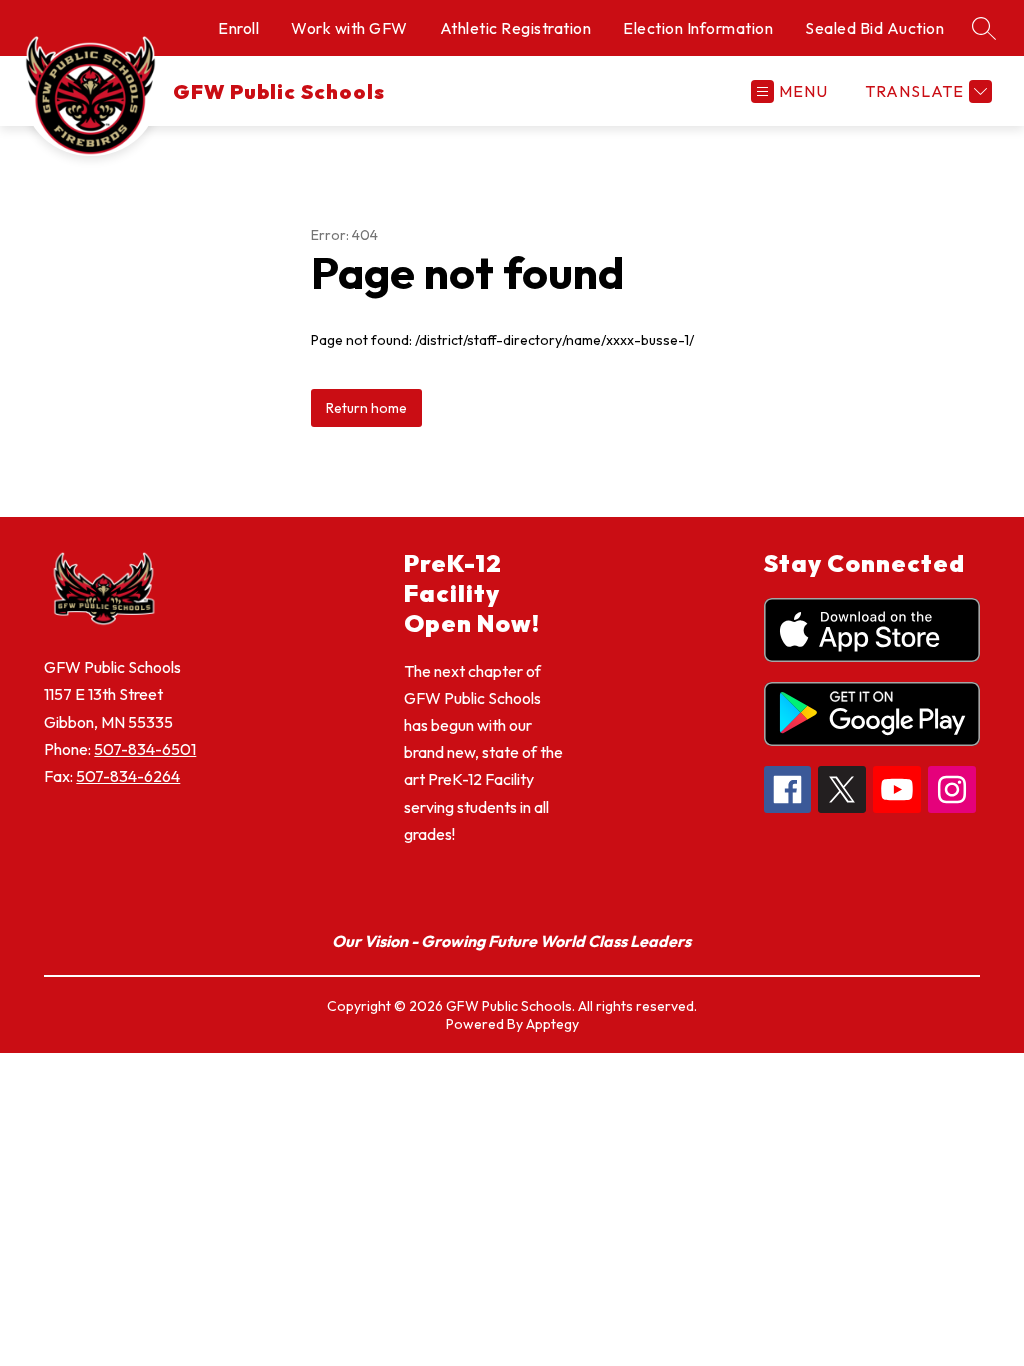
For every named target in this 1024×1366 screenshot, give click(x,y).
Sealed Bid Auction (874, 28)
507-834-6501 (145, 749)
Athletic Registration (516, 28)
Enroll (238, 28)
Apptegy (552, 1024)
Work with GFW (349, 28)
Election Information (698, 28)
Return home (366, 408)
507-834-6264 (128, 776)
